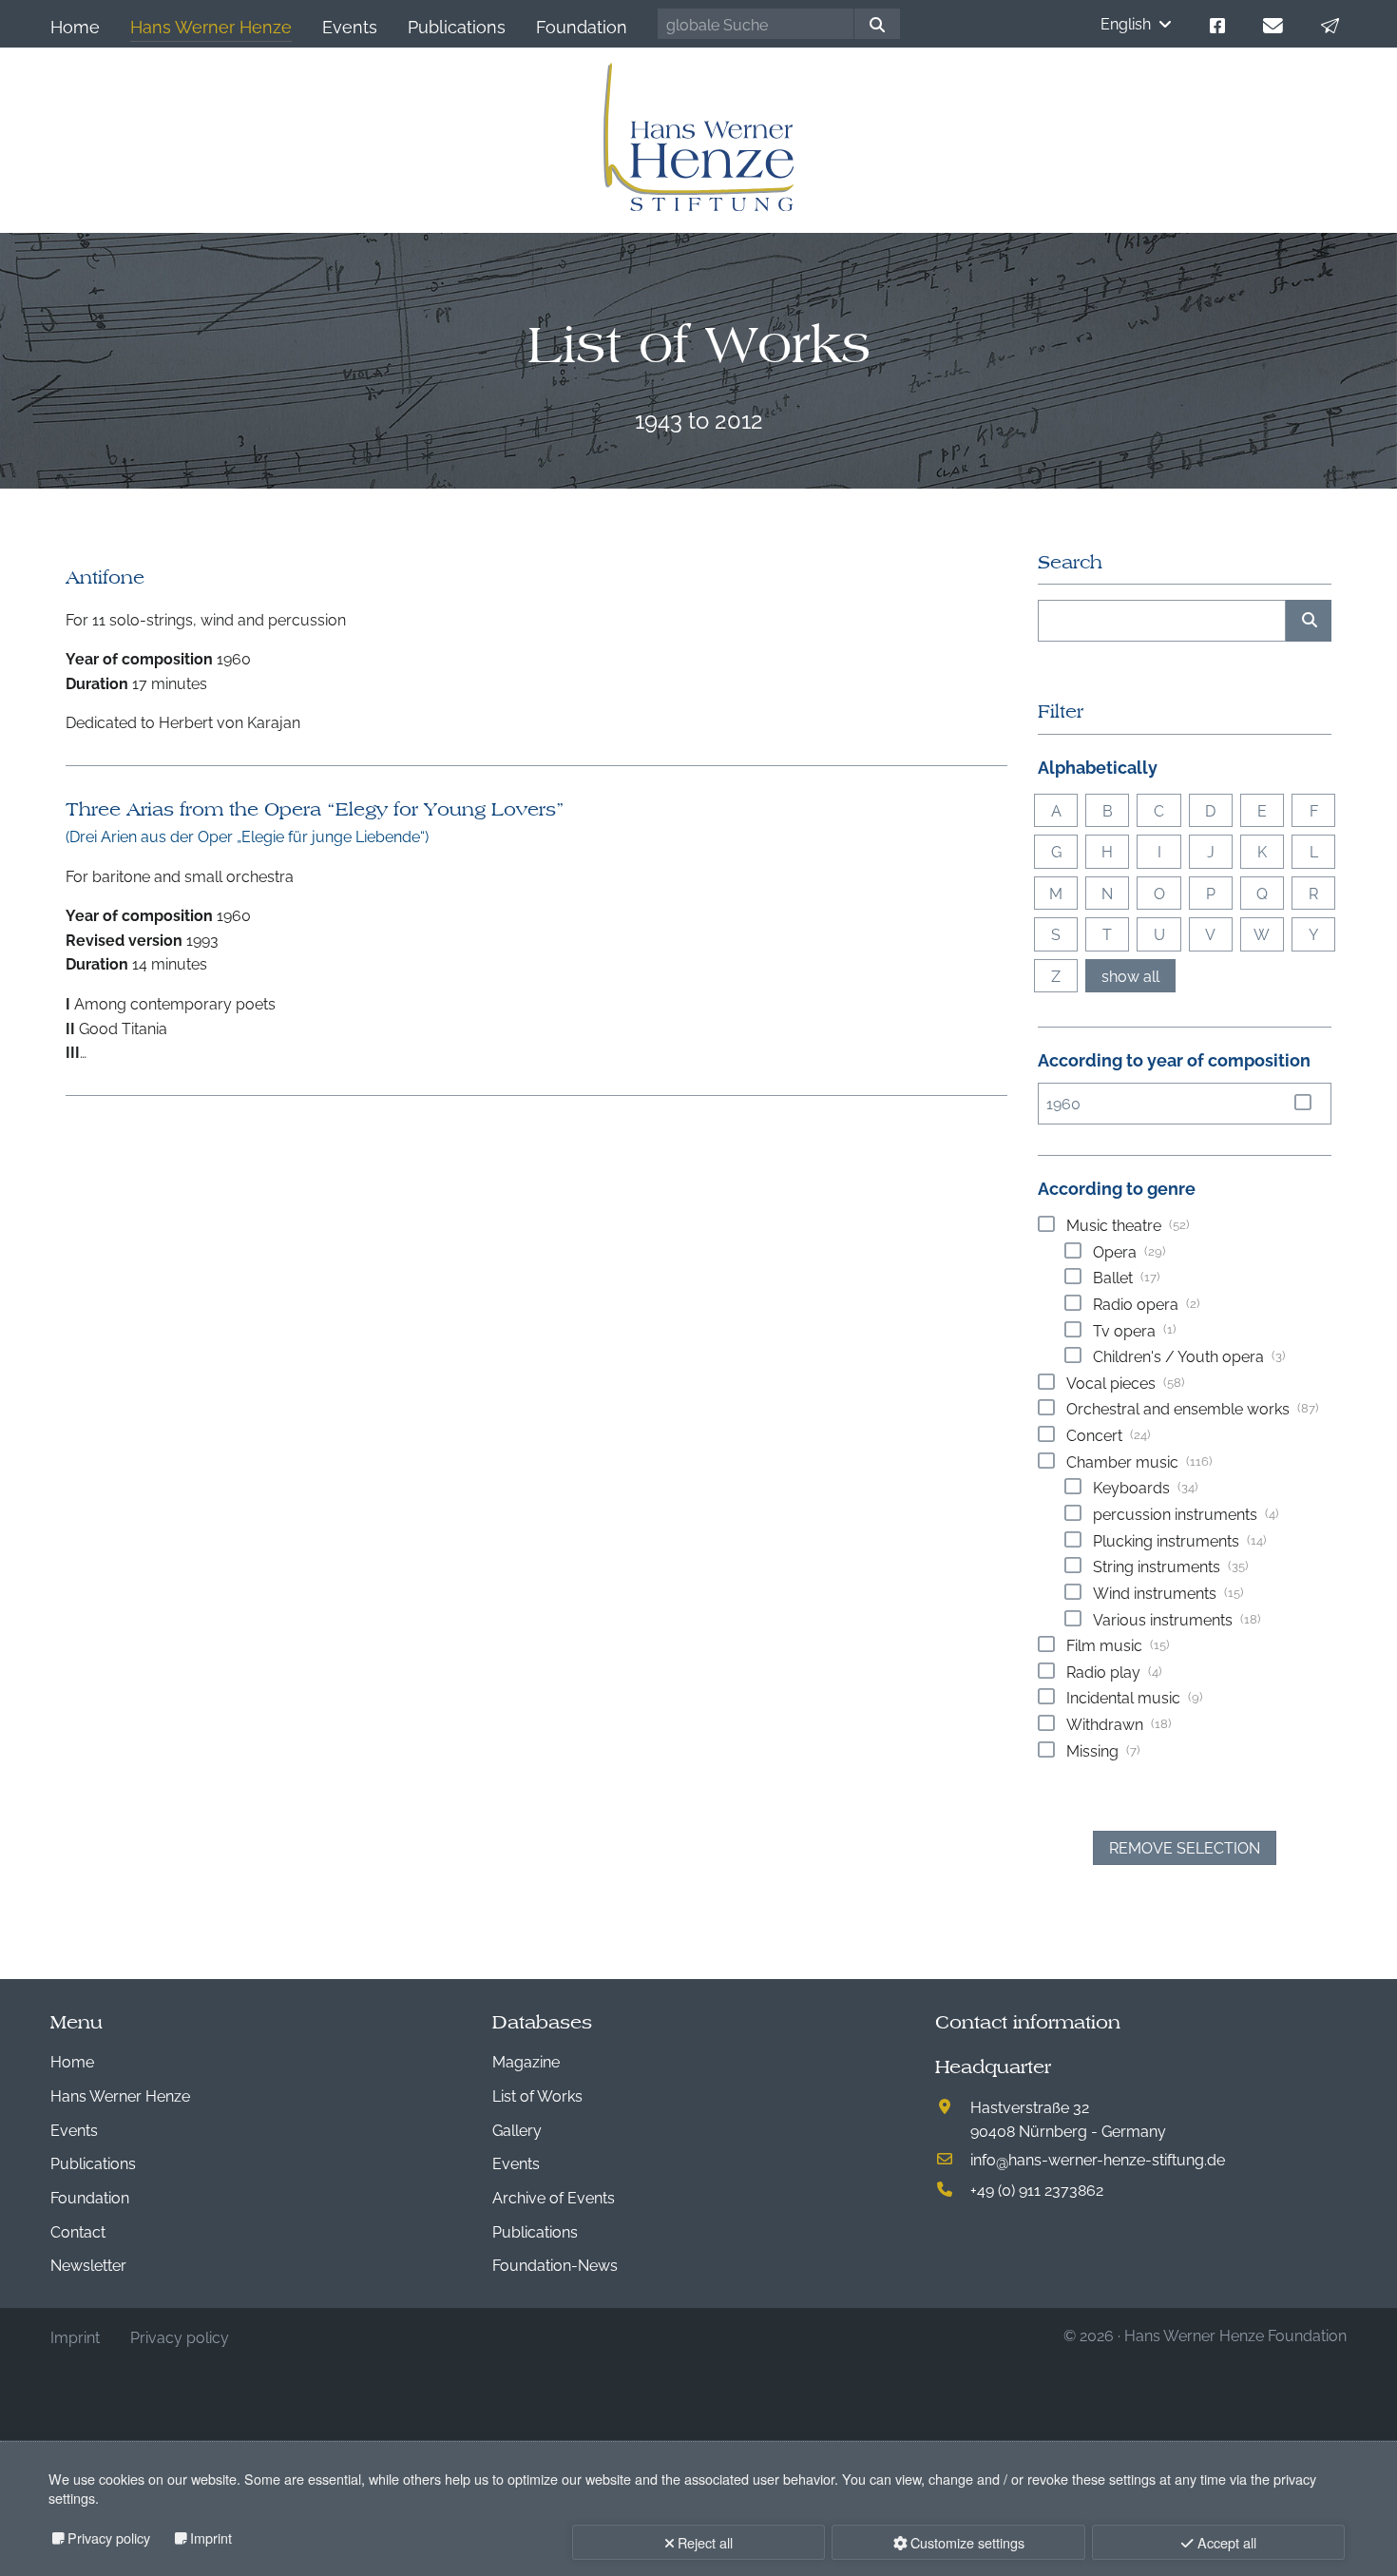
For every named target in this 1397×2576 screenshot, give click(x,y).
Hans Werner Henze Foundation (1235, 2335)
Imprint (211, 2538)
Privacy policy (109, 2538)
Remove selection (1185, 1847)
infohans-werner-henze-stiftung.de (1098, 2159)
